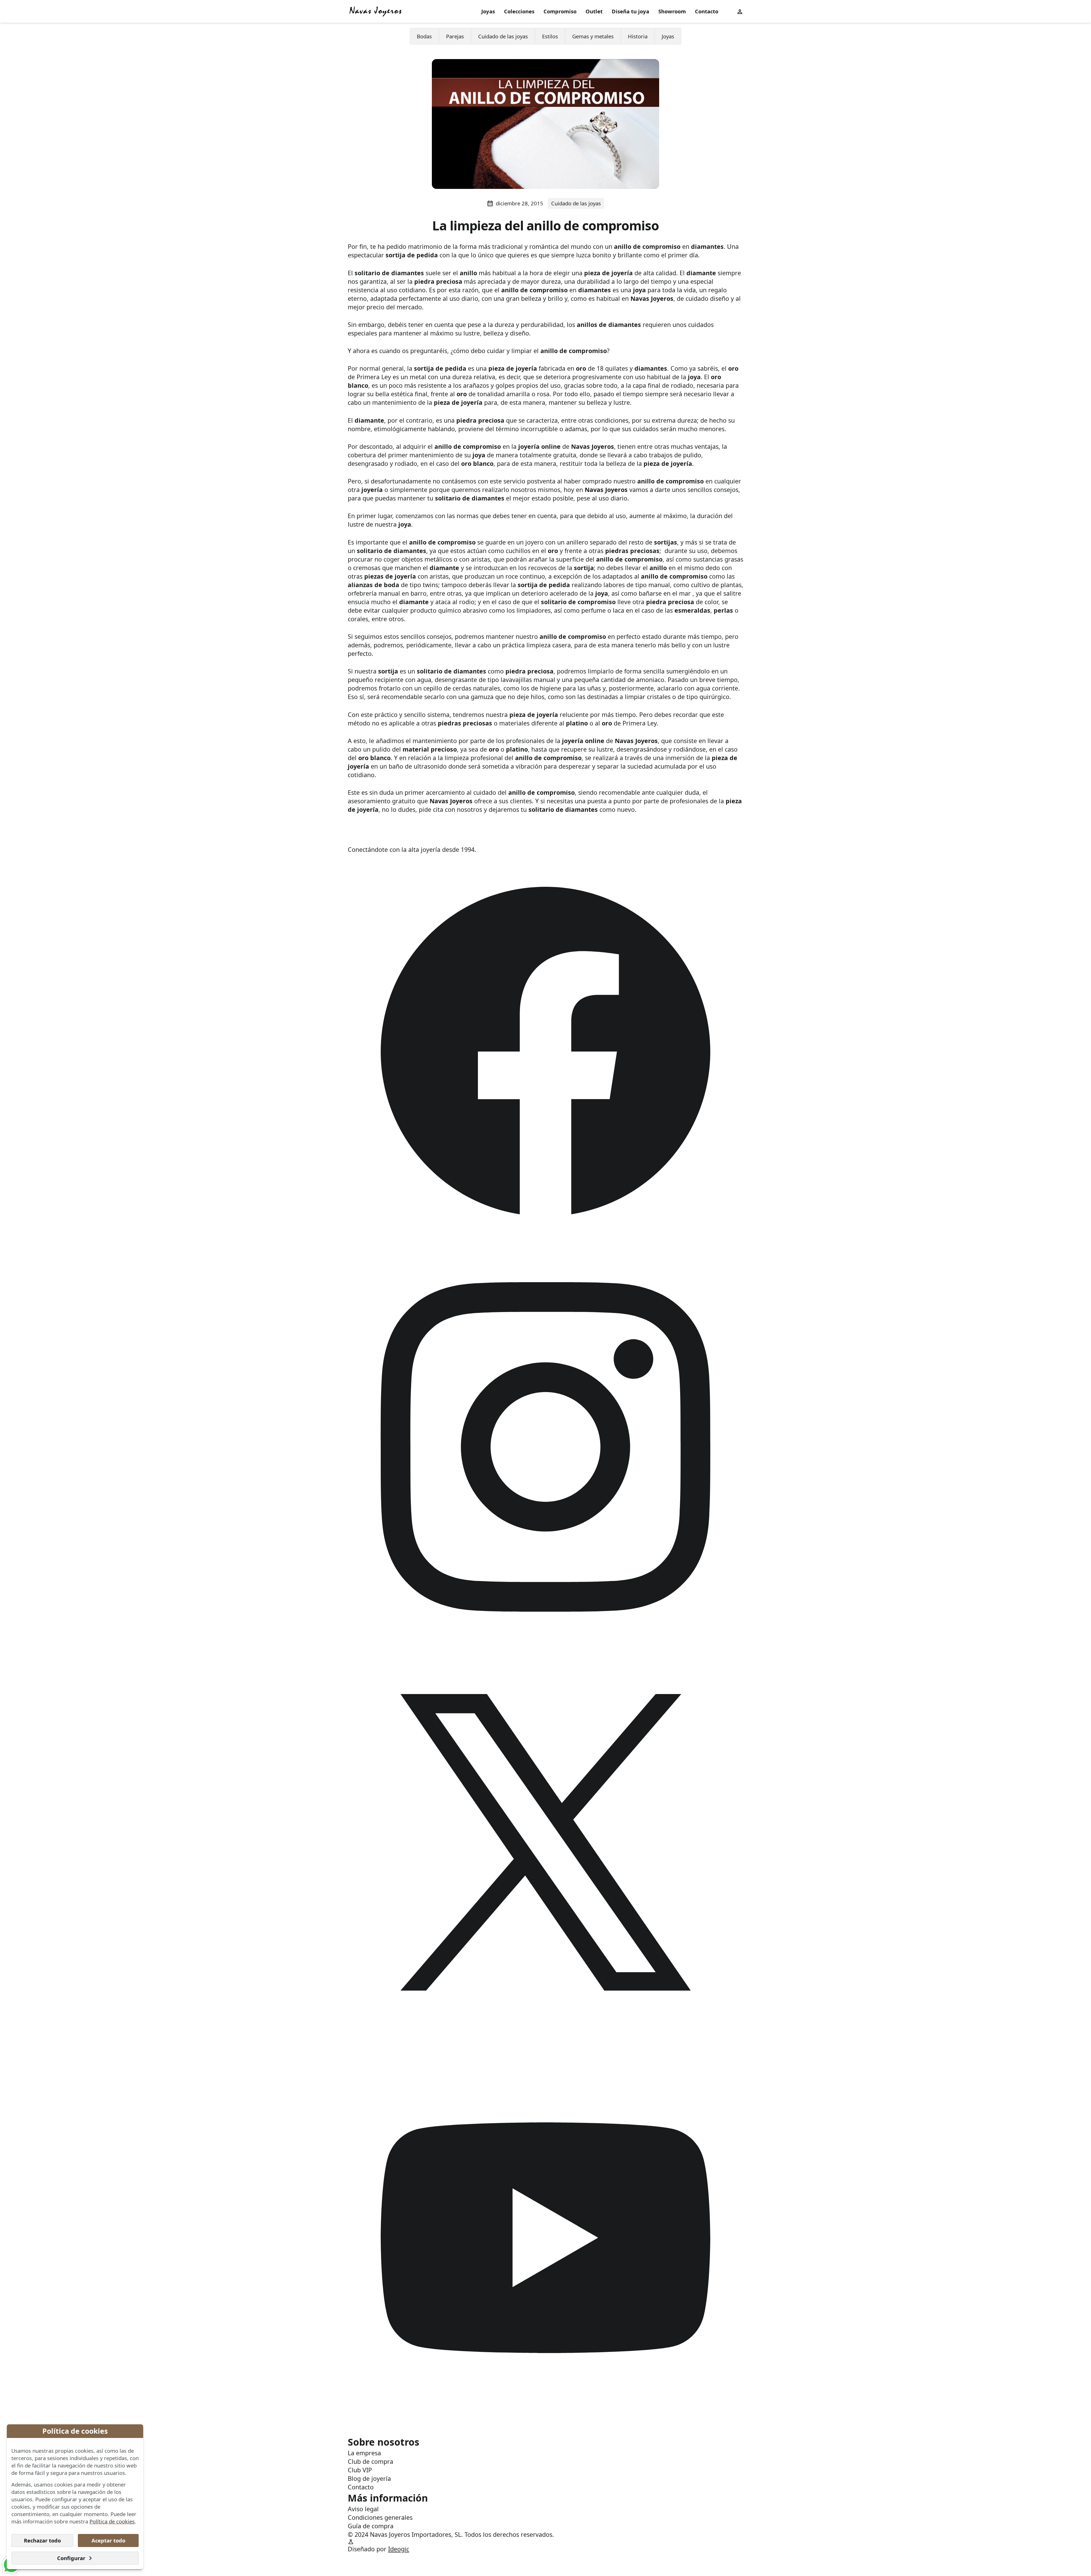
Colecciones (519, 11)
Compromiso (560, 11)
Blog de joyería (369, 2478)
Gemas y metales (593, 36)
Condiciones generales (380, 2517)
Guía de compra (371, 2526)
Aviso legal (363, 2509)
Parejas (455, 36)
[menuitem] (488, 12)
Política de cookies (112, 2521)
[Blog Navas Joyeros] (376, 11)
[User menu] (740, 11)
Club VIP (360, 2470)
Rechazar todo (42, 2540)
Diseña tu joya (630, 11)
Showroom (672, 11)
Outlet (594, 11)
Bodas (424, 36)
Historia (638, 36)
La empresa (364, 2453)
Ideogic (399, 2549)
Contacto (707, 11)
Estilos (550, 36)
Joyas (488, 11)
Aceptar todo (108, 2540)
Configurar (71, 2558)
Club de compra (370, 2461)
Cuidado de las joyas (503, 36)
